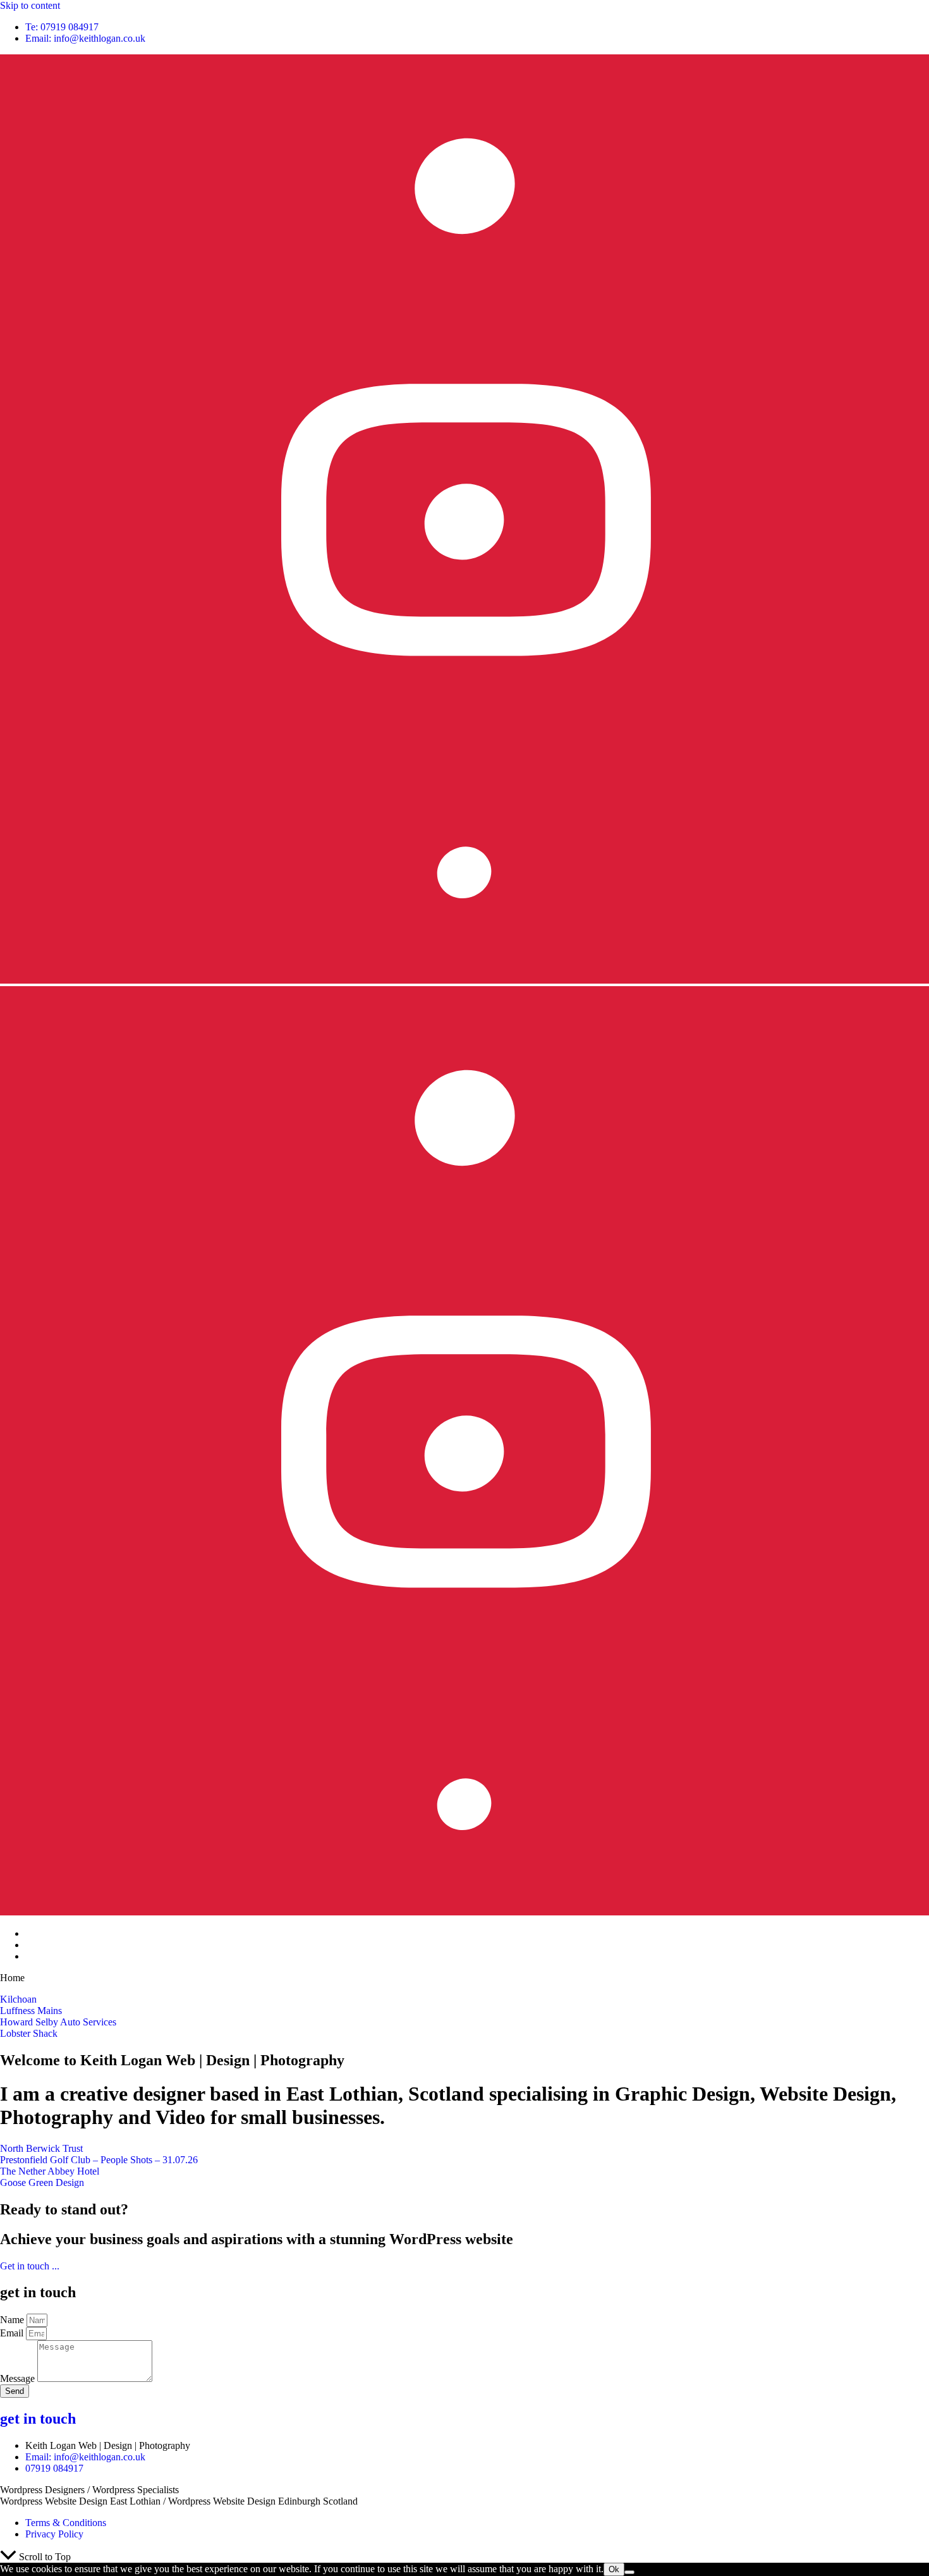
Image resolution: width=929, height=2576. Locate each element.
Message (19, 2378)
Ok (614, 2569)
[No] (629, 2572)
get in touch (38, 2419)
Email (13, 2333)
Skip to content (30, 5)
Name (13, 2320)
